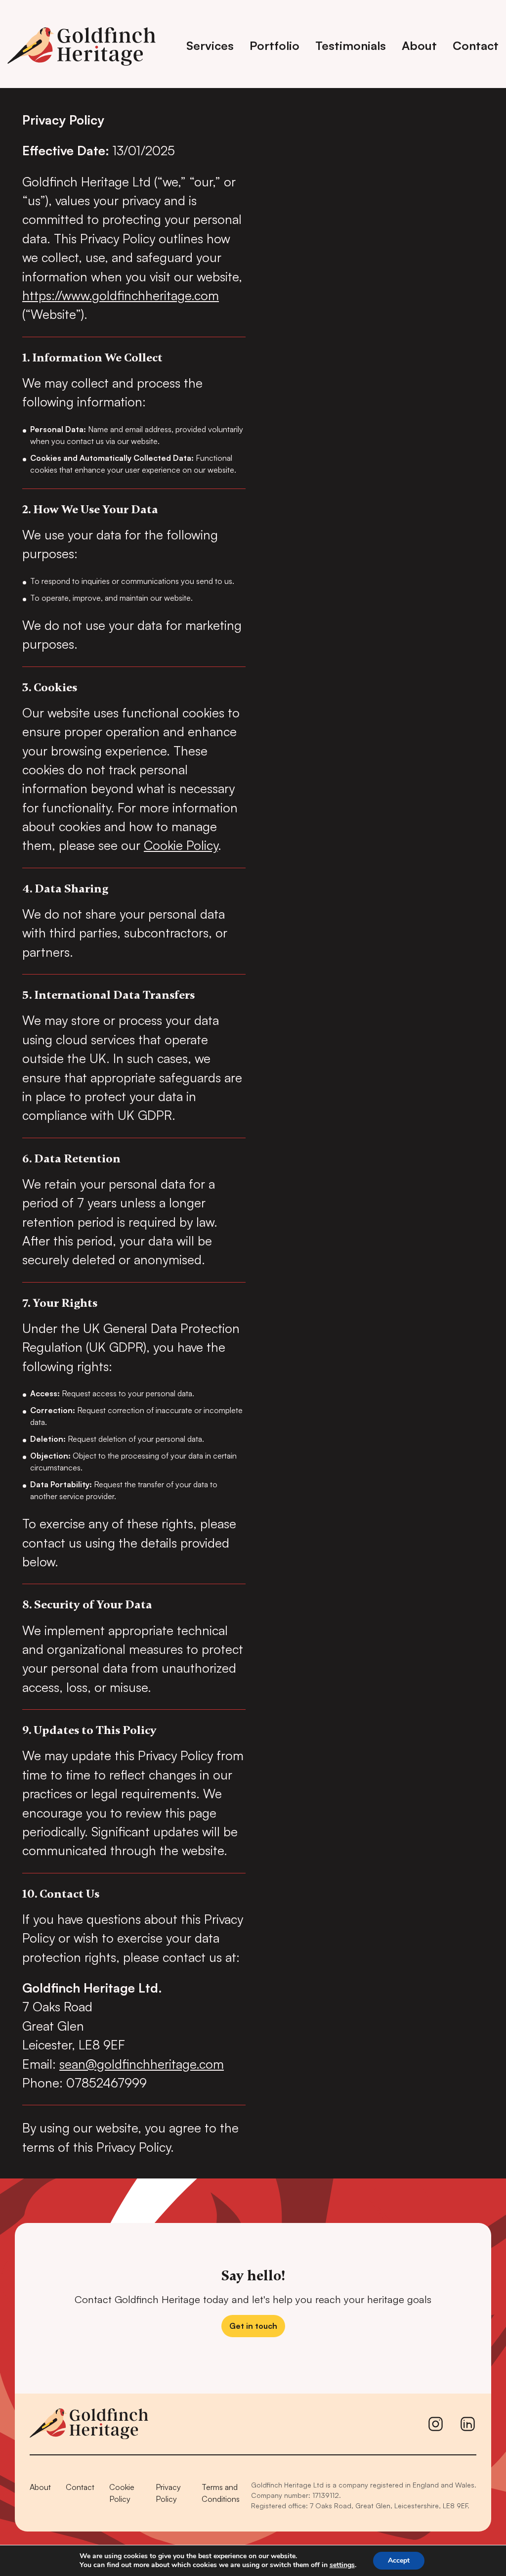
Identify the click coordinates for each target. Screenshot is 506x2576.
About (419, 45)
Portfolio (274, 45)
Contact (476, 45)
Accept (399, 2560)
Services (210, 45)
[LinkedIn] (468, 2424)
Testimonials (351, 45)
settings (342, 2565)
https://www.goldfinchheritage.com (121, 295)
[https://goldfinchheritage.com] (85, 44)
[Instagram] (436, 2424)
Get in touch (253, 2326)
